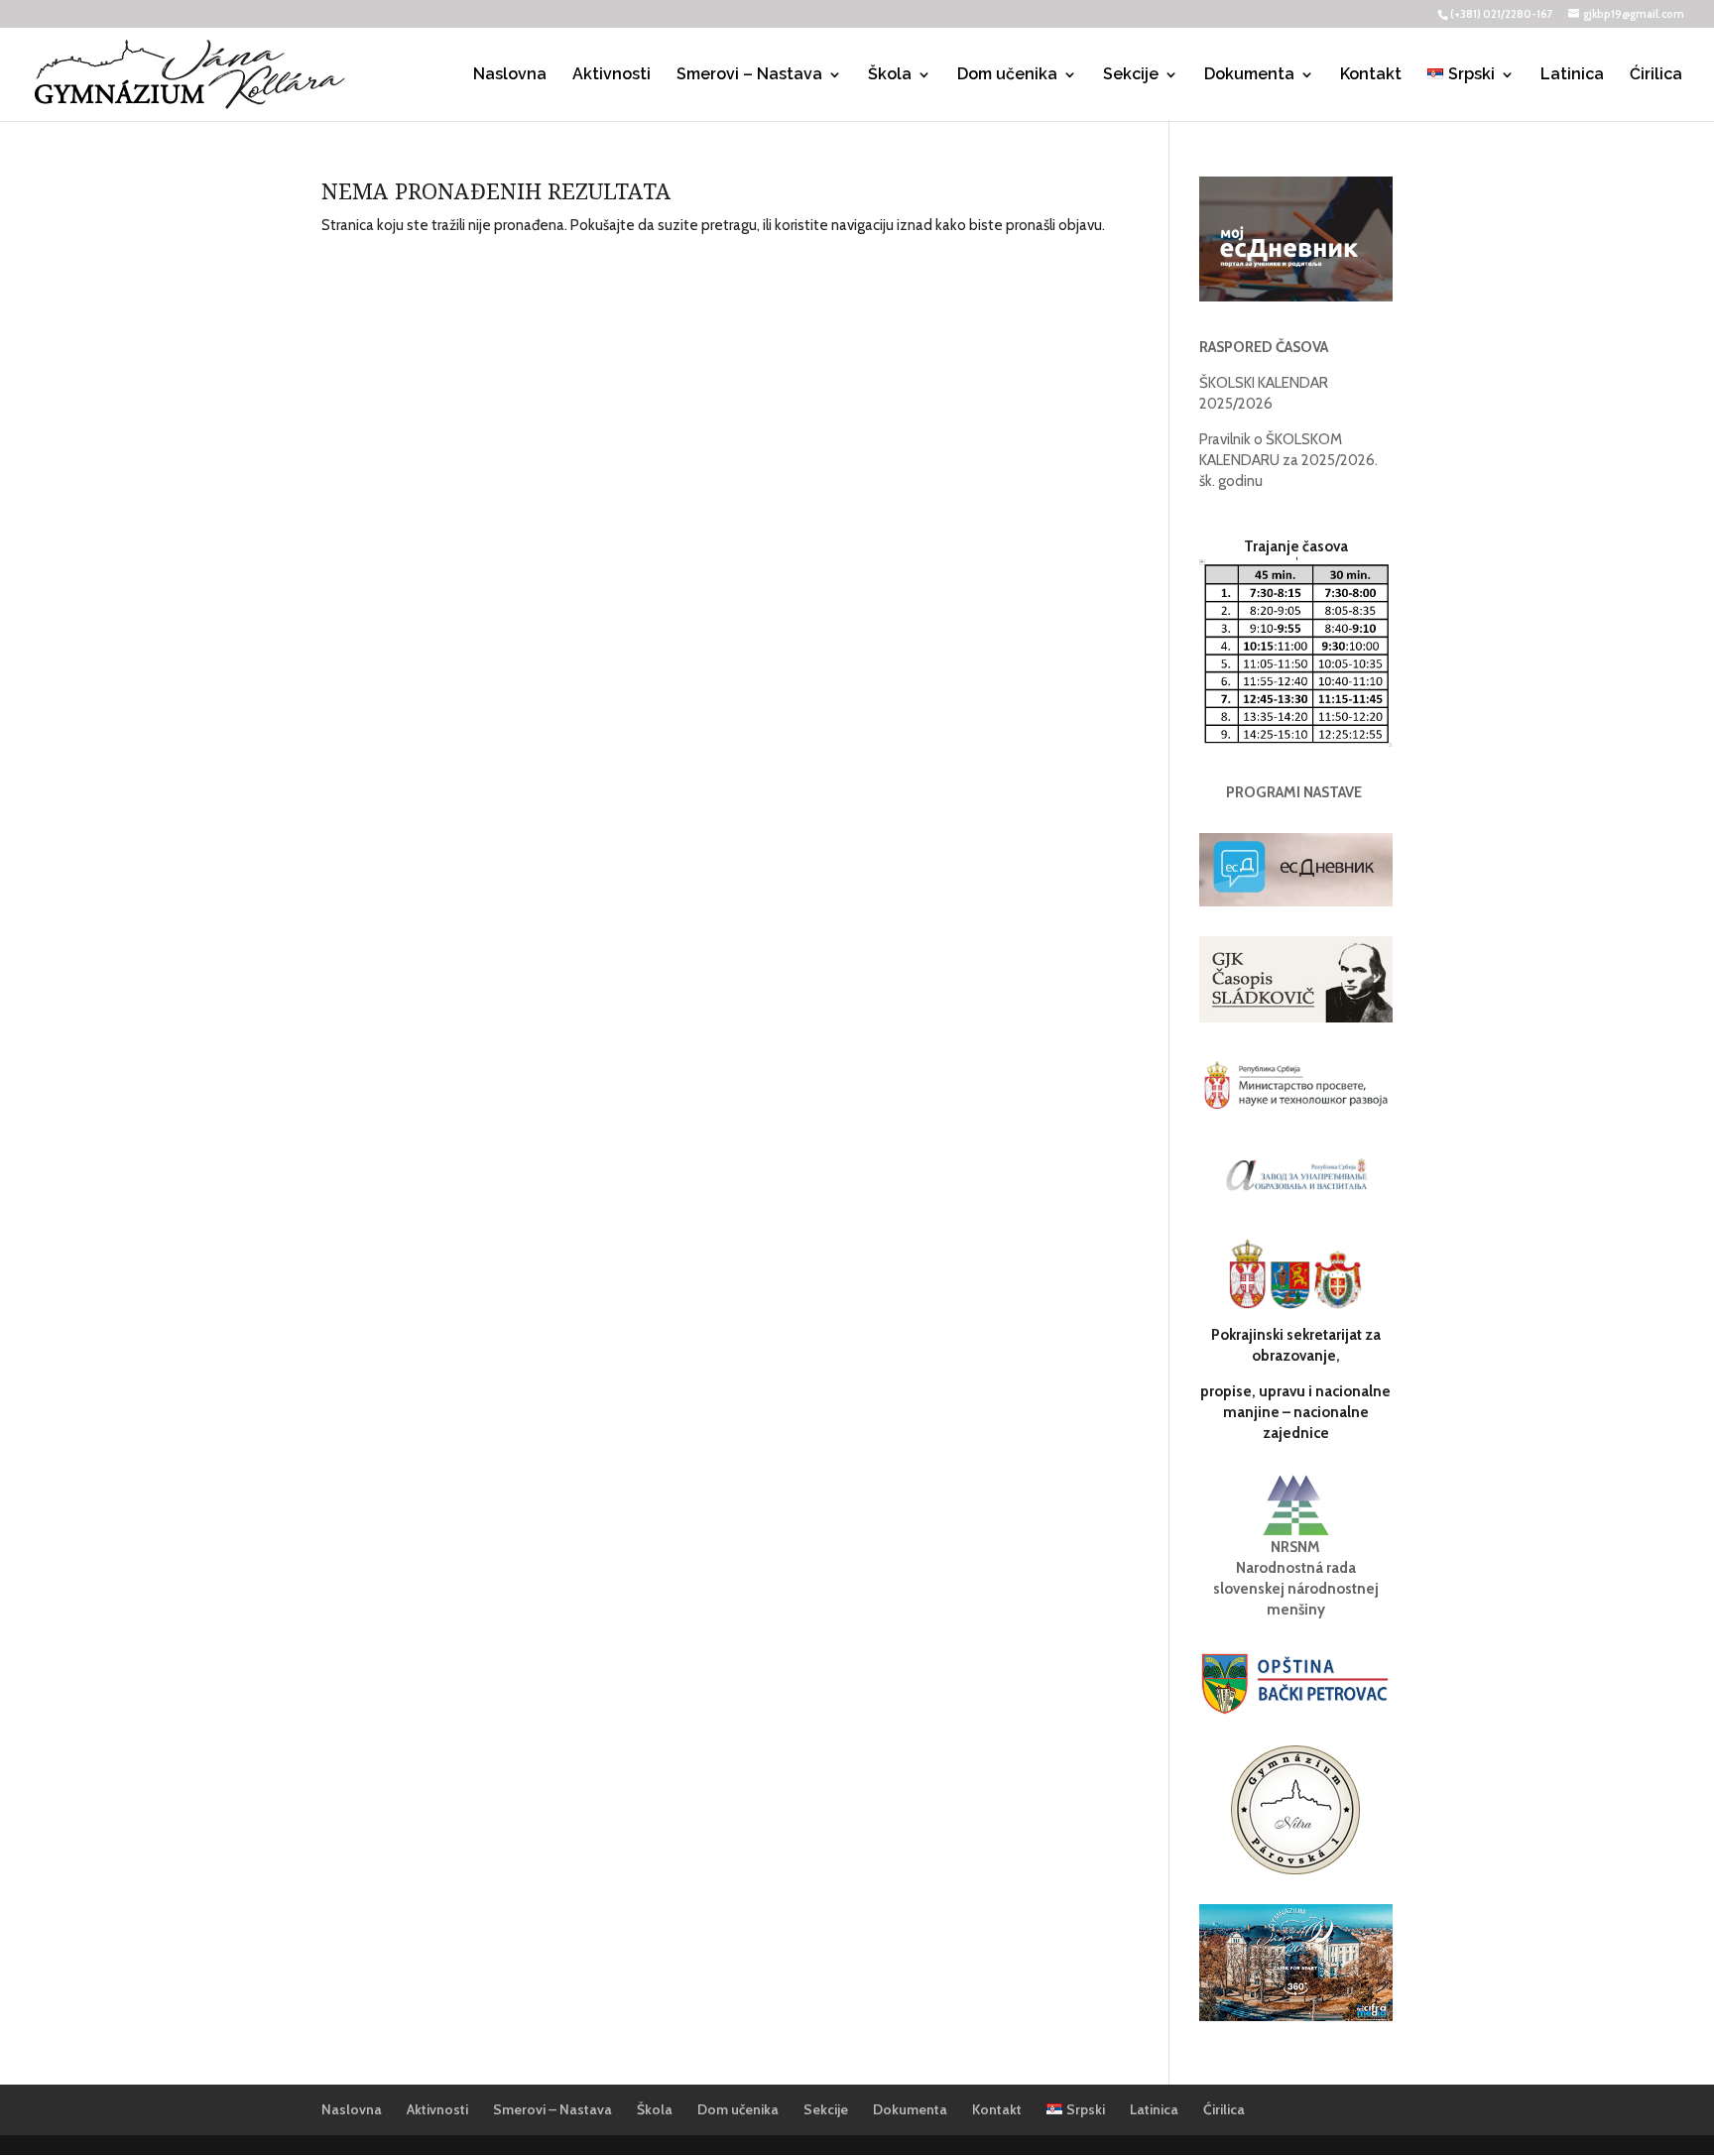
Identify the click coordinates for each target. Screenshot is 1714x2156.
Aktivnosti (612, 75)
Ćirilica (1656, 75)
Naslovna (510, 75)
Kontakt (1371, 75)
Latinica (1572, 75)
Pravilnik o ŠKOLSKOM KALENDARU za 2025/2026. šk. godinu (1288, 460)
